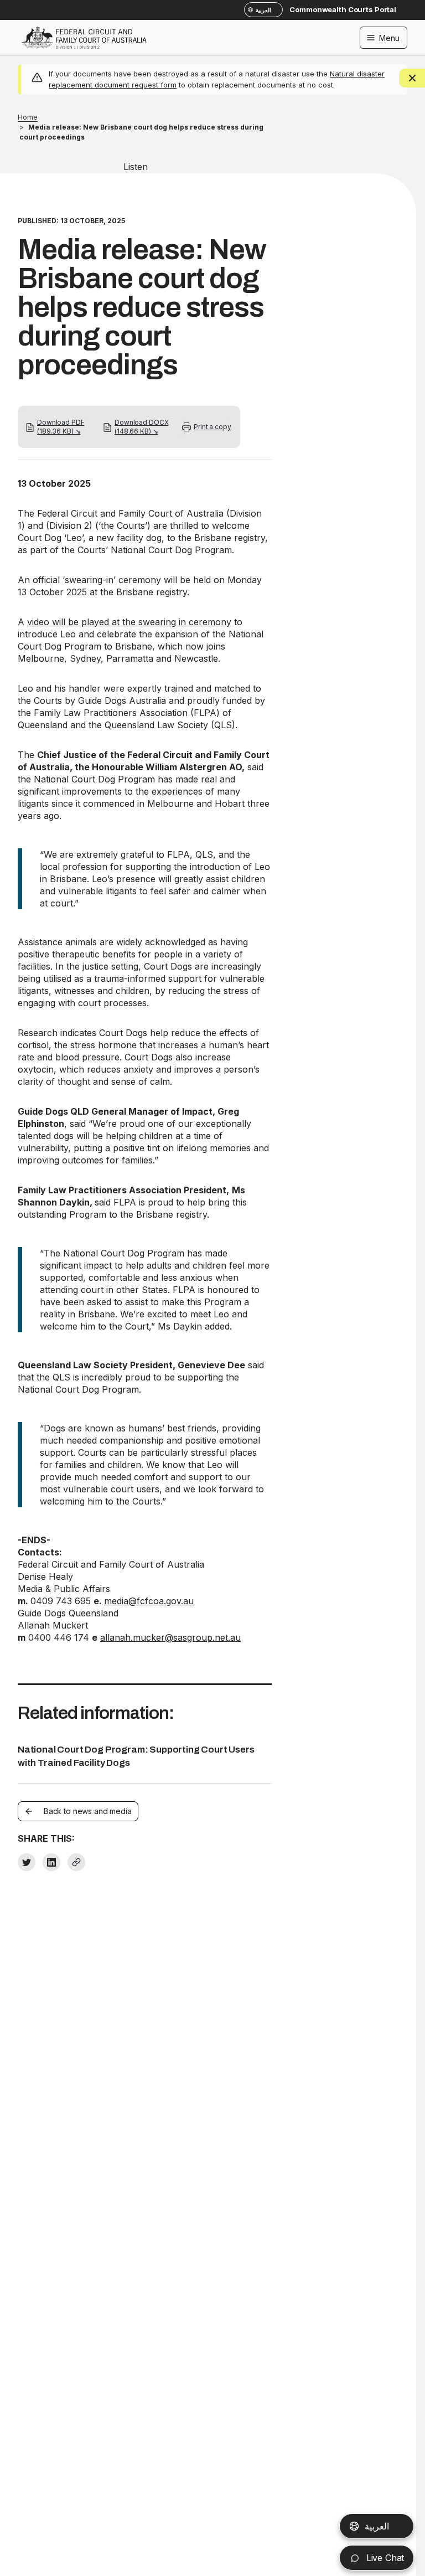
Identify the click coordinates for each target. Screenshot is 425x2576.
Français (382, 2526)
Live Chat (384, 2558)
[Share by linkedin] (51, 1862)
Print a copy (212, 427)
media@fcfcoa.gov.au (149, 1601)
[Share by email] (76, 1862)
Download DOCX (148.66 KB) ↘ (141, 427)
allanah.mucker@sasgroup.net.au (170, 1637)
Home (28, 117)
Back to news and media (88, 1811)
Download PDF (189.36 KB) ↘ (61, 427)
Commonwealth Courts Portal (343, 9)
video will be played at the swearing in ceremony (129, 622)
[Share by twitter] (27, 1862)
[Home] (84, 30)
